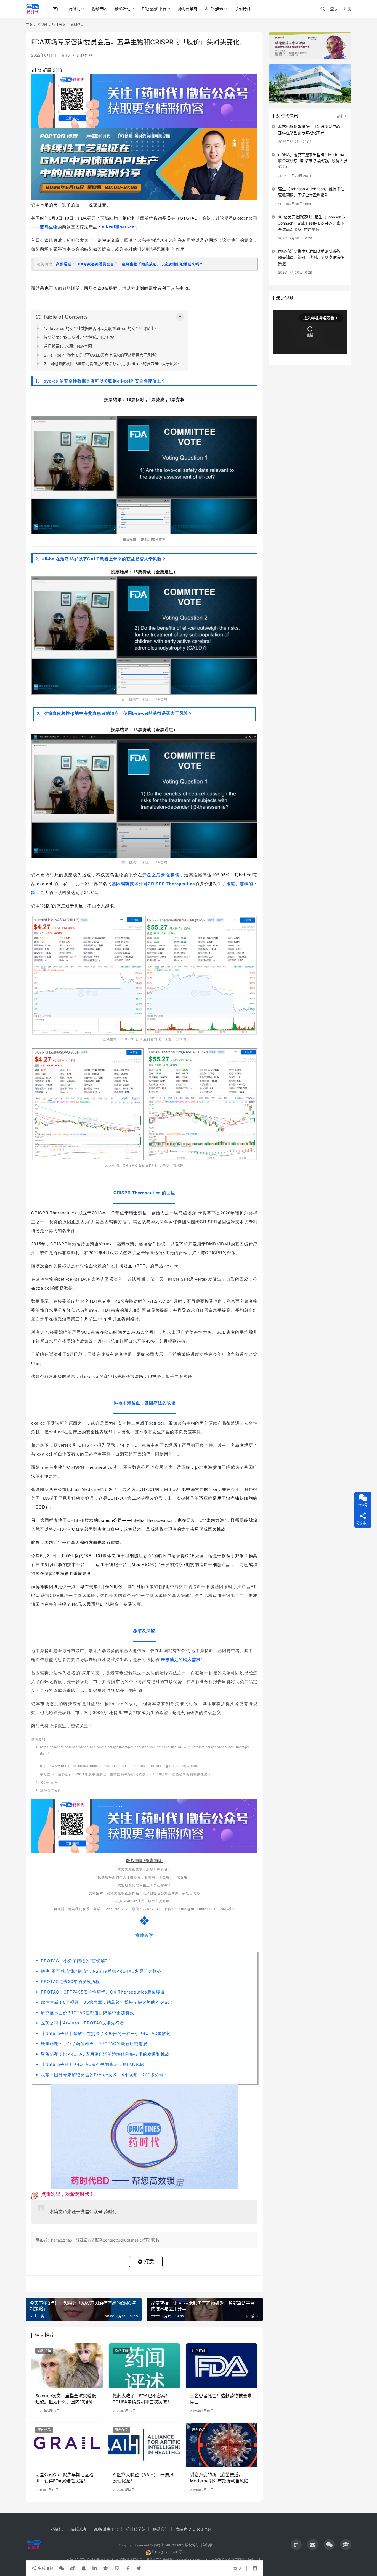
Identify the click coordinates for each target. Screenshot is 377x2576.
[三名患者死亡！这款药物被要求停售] (222, 2366)
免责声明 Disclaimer (194, 2529)
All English (214, 9)
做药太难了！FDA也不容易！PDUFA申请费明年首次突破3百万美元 (143, 2399)
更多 (340, 116)
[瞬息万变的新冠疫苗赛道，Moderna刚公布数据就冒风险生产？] (222, 2445)
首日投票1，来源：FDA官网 (68, 346)
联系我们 (242, 9)
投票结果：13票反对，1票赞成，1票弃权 (79, 337)
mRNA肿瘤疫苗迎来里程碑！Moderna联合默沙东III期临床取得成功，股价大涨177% (313, 161)
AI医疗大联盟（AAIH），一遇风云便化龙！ (143, 2478)
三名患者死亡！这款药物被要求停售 (221, 2399)
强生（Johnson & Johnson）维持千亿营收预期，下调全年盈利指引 (311, 192)
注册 (347, 9)
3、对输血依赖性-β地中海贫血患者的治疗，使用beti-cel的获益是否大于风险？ (113, 364)
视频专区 (99, 9)
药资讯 (74, 9)
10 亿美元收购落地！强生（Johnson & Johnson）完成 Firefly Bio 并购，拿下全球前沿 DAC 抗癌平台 (312, 223)
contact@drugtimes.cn (191, 2560)
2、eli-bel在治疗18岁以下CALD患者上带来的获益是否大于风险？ (101, 355)
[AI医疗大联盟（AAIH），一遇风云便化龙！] (144, 2445)
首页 (57, 9)
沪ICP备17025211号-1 (169, 2552)
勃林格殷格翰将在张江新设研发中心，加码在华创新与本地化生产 (311, 129)
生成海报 (45, 2568)
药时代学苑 (188, 9)
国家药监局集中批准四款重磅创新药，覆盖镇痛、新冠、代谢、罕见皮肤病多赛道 (311, 257)
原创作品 (85, 55)
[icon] (296, 2545)
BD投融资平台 (154, 9)
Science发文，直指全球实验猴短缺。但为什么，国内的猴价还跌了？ (66, 2399)
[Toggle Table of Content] (180, 317)
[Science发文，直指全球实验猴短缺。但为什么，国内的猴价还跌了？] (67, 2366)
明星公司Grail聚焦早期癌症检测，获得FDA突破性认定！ (64, 2478)
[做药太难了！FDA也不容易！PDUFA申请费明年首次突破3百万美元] (144, 2366)
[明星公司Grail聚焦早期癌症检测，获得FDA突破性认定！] (67, 2445)
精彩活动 (123, 9)
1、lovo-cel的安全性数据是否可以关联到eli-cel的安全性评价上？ (101, 329)
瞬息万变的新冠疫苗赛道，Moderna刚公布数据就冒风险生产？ (221, 2478)
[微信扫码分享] (62, 2568)
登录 (334, 9)
